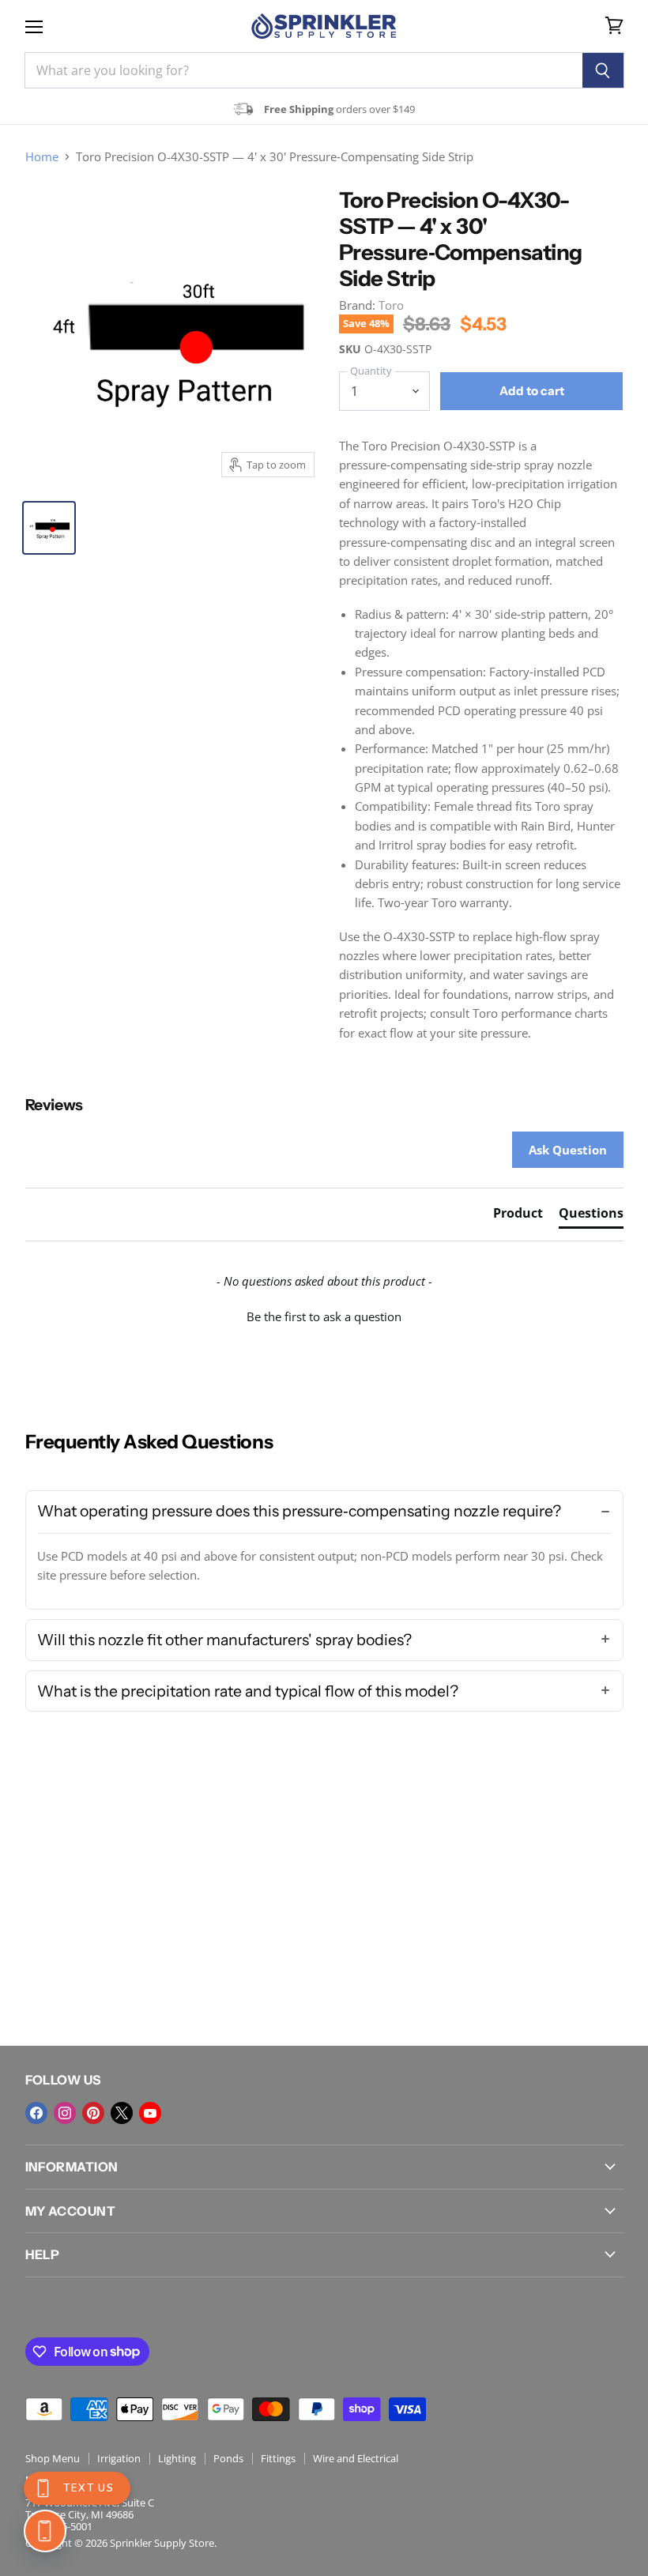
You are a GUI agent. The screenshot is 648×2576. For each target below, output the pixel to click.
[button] (324, 1315)
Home (42, 157)
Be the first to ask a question (324, 1316)
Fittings (278, 2458)
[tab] (518, 1216)
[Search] (603, 70)
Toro (391, 305)
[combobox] (303, 70)
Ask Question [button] (568, 1150)
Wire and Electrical (356, 2458)
